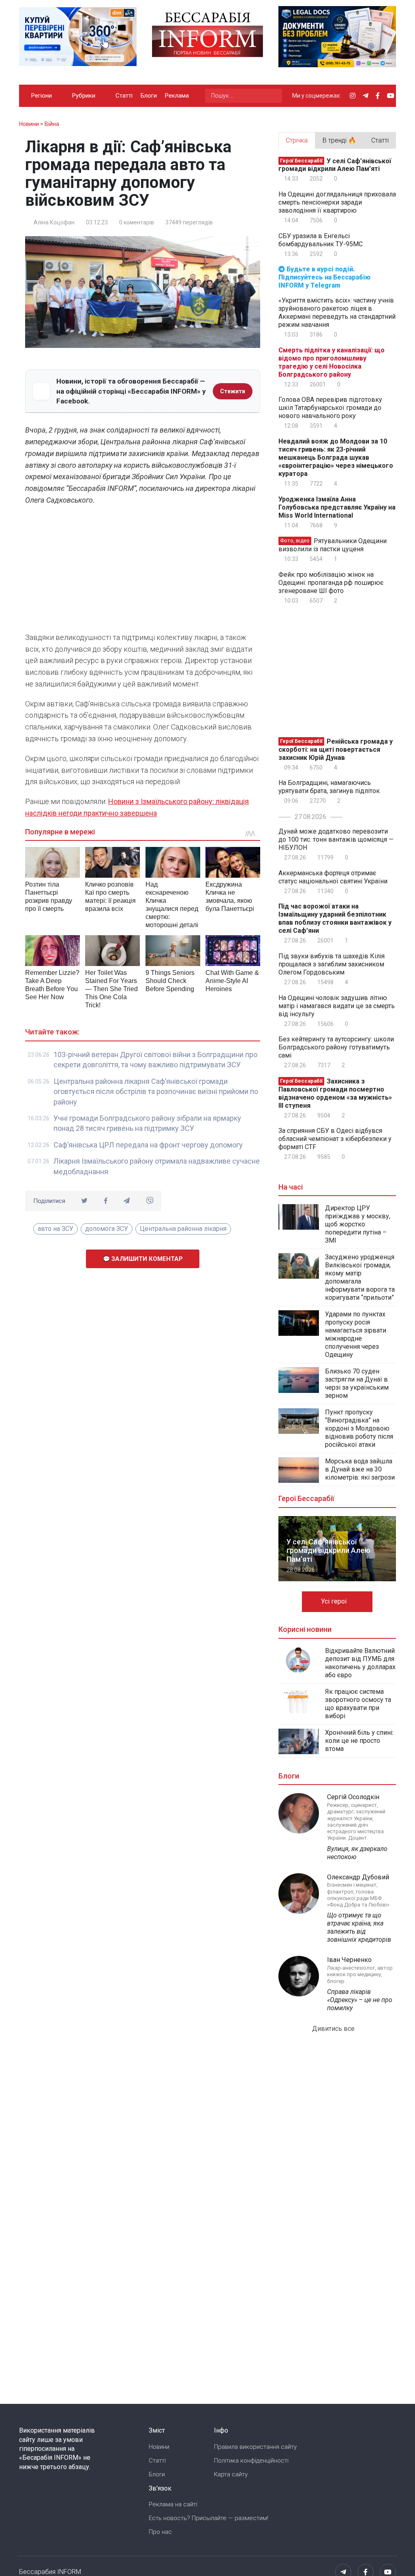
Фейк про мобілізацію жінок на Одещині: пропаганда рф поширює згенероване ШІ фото (331, 583)
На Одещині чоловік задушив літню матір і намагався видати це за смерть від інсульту (337, 1006)
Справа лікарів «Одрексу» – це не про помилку (360, 2000)
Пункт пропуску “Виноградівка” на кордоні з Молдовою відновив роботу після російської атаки (359, 1428)
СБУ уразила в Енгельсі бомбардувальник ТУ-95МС (321, 240)
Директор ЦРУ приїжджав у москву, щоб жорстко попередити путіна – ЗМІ (358, 1224)
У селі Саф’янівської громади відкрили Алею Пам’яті (335, 165)
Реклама (177, 96)
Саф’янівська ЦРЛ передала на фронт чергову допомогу (148, 1145)
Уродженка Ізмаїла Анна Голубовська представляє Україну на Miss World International (337, 507)
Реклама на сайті (173, 2504)
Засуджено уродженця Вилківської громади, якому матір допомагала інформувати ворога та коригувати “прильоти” (360, 1277)
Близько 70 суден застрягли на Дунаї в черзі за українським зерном (357, 1383)
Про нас (160, 2532)
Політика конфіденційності (251, 2461)
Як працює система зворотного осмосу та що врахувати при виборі (358, 1704)
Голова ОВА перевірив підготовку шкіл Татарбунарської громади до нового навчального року (330, 408)
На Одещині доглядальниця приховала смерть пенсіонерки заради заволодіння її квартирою (337, 202)
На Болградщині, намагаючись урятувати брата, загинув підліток (329, 787)
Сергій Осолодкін (353, 1797)
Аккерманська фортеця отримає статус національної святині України (333, 877)
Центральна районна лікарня (183, 1229)
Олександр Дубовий (358, 1877)
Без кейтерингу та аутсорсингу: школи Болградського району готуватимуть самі (336, 1047)
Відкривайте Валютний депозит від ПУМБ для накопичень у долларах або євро (360, 1663)
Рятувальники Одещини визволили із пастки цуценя (333, 545)
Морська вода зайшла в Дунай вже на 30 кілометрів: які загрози (360, 1469)
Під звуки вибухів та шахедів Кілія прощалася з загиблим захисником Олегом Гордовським (332, 964)
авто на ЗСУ (56, 1229)
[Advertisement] (143, 571)
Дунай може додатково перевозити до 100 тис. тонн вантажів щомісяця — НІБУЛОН (336, 839)
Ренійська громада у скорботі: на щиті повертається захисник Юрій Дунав (336, 750)
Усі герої (335, 1601)
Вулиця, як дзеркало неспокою (357, 1853)
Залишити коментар (146, 1259)
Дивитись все (334, 2029)
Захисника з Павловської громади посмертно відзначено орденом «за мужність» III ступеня (335, 1093)
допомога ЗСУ (107, 1229)
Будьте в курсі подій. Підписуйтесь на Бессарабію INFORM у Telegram (324, 277)
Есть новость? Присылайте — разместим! (209, 2518)
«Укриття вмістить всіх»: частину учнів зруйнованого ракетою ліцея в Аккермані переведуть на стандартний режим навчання (337, 312)
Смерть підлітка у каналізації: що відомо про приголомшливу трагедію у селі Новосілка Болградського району (332, 362)
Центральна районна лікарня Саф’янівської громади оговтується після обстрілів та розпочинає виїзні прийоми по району (156, 1092)
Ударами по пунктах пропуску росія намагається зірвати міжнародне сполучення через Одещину (356, 1334)
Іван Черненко (349, 1960)
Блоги (149, 96)
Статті (124, 96)
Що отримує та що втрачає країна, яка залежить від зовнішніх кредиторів (359, 1927)
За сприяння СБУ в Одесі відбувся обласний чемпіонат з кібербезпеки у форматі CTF (335, 1139)
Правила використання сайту (255, 2447)
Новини (159, 2447)
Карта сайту (231, 2474)
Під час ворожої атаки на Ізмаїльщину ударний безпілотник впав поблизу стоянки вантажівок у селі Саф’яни (335, 918)
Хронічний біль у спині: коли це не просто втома (359, 1741)
